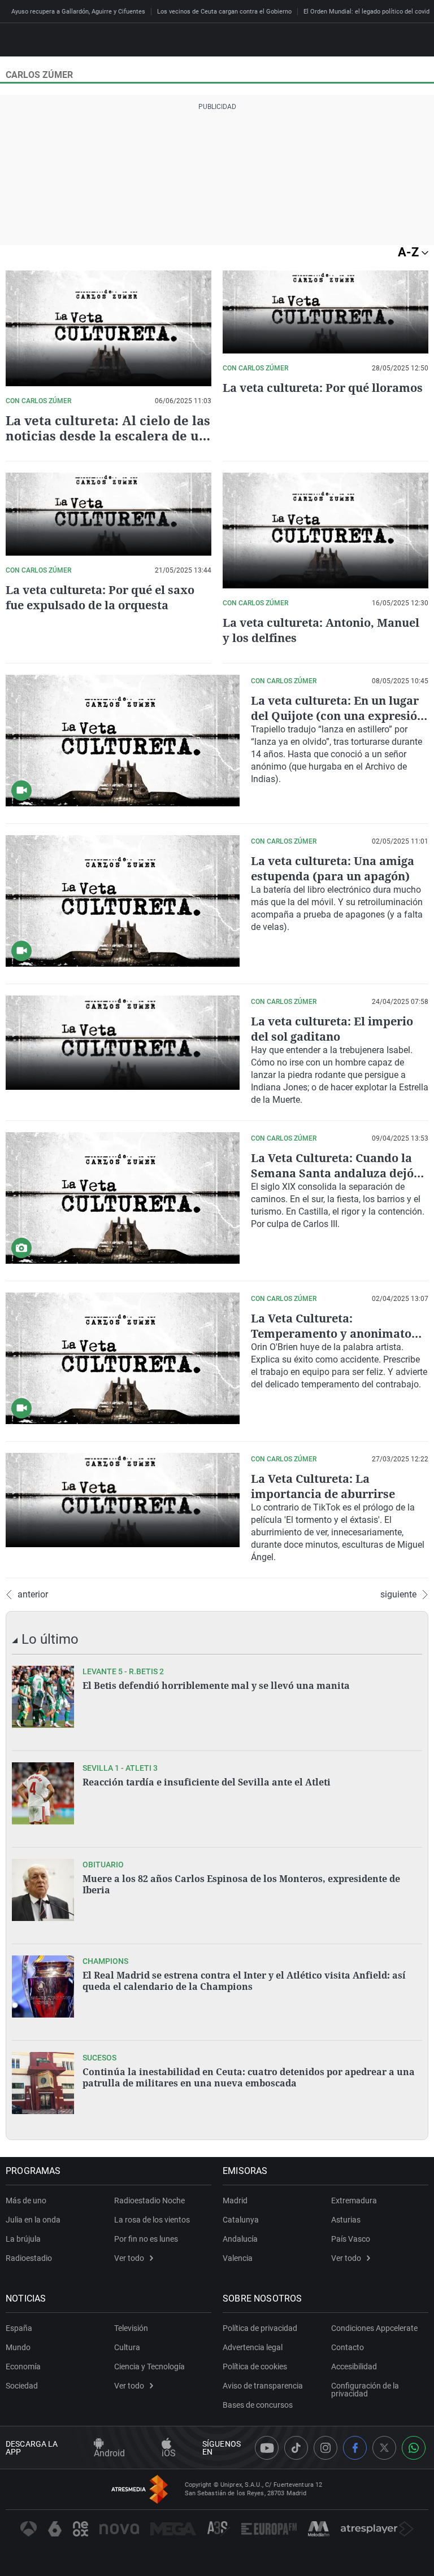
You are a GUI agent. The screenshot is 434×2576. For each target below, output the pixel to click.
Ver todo (129, 2258)
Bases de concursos (258, 2405)
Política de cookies (255, 2367)
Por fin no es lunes (146, 2239)
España (19, 2328)
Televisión (131, 2328)
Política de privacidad (260, 2328)
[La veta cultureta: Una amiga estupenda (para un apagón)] (123, 901)
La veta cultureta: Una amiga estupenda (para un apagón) (333, 868)
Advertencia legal (253, 2347)
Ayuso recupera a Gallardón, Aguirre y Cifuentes (78, 12)
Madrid (235, 2200)
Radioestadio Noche (149, 2200)
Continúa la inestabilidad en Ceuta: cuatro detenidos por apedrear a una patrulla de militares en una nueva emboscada (249, 2077)
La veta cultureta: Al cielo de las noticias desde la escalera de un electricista (108, 435)
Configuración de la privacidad (365, 2390)
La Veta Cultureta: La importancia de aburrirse (323, 1486)
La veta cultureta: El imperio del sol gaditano (332, 1029)
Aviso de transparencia (263, 2386)
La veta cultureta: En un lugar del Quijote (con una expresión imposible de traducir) (338, 716)
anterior (33, 1595)
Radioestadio (29, 2258)
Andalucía (240, 2239)
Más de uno (26, 2200)
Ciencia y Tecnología (149, 2367)
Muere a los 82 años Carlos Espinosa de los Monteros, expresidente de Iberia (241, 1884)
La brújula (23, 2239)
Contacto (348, 2347)
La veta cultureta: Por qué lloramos (323, 388)
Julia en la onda (33, 2220)
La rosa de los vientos (152, 2220)
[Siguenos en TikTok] (296, 2448)
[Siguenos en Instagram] (325, 2448)
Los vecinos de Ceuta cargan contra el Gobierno (224, 12)
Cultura (127, 2347)
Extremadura (354, 2200)
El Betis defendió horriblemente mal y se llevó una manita (216, 1686)
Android (109, 2453)
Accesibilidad (354, 2367)
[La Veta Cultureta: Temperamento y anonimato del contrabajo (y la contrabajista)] (123, 1358)
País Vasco (351, 2239)
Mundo (18, 2347)
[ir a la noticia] (43, 1697)
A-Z (410, 252)
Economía (23, 2367)
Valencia (238, 2258)
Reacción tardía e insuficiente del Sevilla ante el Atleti (207, 1782)
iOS (169, 2453)
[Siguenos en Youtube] (267, 2448)
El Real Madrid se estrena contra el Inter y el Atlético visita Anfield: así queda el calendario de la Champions (244, 1981)
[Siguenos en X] (384, 2448)
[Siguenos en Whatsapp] (414, 2448)
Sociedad (22, 2386)
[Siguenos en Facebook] (355, 2448)
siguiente (398, 1595)
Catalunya (241, 2220)
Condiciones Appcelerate (374, 2328)
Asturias (346, 2220)
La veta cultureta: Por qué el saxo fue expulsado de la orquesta (100, 597)
